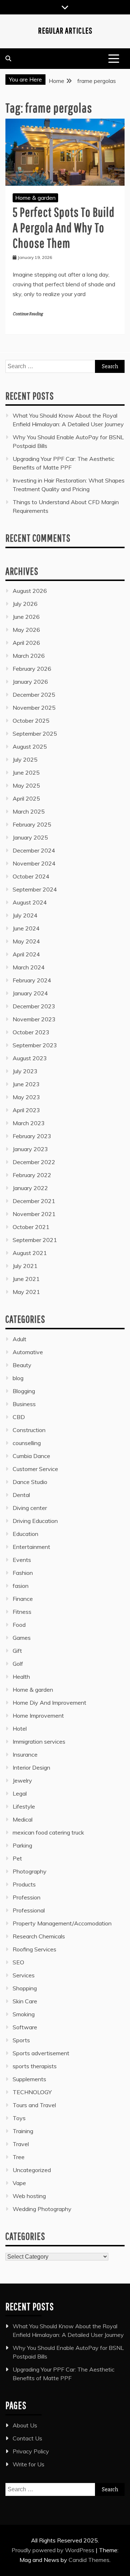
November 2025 (34, 708)
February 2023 (32, 1136)
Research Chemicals (39, 1936)
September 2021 (35, 1240)
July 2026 (25, 604)
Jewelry (22, 1780)
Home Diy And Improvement (49, 1703)
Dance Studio (30, 1482)
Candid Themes (89, 2560)
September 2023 (35, 1045)
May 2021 (26, 1292)
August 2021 (30, 1253)
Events (22, 1560)
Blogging (24, 1391)
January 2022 (30, 1188)
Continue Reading (28, 314)
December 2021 (34, 1201)
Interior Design (31, 1767)
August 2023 (30, 1058)
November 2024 (34, 863)
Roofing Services (34, 1949)
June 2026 (26, 617)
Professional (29, 1910)
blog (18, 1378)
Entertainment (31, 1547)
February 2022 (32, 1175)
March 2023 (29, 1123)
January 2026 (30, 682)
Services (24, 1975)
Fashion (23, 1573)
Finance (23, 1599)
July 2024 (25, 915)
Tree (19, 2157)
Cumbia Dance (31, 1456)
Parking (22, 1845)
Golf (18, 1664)
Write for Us (29, 2464)
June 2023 (26, 1084)
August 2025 (30, 747)
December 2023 (34, 1006)
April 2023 (26, 1110)
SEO (18, 1962)
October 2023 (31, 1032)
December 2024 (34, 850)
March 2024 (29, 967)
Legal (20, 1793)
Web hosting (29, 2196)
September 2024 (35, 889)
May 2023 (26, 1097)
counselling (27, 1443)
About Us (25, 2425)
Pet (17, 1858)
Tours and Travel (34, 2105)
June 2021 (26, 1279)
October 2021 (31, 1227)
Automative (28, 1352)
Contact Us (27, 2438)
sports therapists (35, 2066)
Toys (19, 2118)
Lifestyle (24, 1806)
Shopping (25, 1988)
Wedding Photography (42, 2209)
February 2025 (32, 824)
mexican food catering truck (48, 1832)
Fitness (22, 1612)
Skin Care (25, 2001)
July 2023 (25, 1071)
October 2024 (31, 876)
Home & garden (35, 198)
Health (21, 1677)
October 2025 (31, 721)
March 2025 (29, 811)
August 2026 (30, 591)
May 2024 (26, 941)
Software (25, 2027)
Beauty (22, 1365)
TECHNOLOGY (32, 2092)
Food (19, 1625)
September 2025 (35, 734)
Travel (21, 2144)
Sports (21, 2040)
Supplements (29, 2079)
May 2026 (26, 630)
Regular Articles (65, 30)
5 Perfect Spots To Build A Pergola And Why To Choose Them (64, 227)
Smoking (24, 2014)
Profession (27, 1897)
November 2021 (34, 1214)
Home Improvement (38, 1716)
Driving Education (35, 1521)
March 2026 (29, 656)
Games (22, 1638)
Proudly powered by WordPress (54, 2550)
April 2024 (26, 954)
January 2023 (30, 1149)
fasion (21, 1586)
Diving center (30, 1508)
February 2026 (32, 669)
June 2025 (26, 772)
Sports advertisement (41, 2053)
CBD (19, 1417)
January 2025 (30, 837)
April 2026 (26, 643)
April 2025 (26, 798)
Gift (17, 1651)
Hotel (20, 1729)
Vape (19, 2183)
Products (24, 1884)
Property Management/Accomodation (62, 1923)
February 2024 (32, 980)
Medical (23, 1819)
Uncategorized (32, 2170)
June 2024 (26, 928)
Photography (30, 1871)
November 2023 (34, 1019)
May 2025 (26, 785)
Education (25, 1534)
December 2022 (34, 1162)
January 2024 (30, 993)
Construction (29, 1430)
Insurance (25, 1754)
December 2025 (34, 695)
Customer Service (35, 1469)
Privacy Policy (31, 2451)
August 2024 (30, 902)
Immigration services (39, 1741)
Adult (19, 1339)
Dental (21, 1495)
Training (23, 2131)
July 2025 (25, 759)
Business (24, 1404)
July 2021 (25, 1266)
